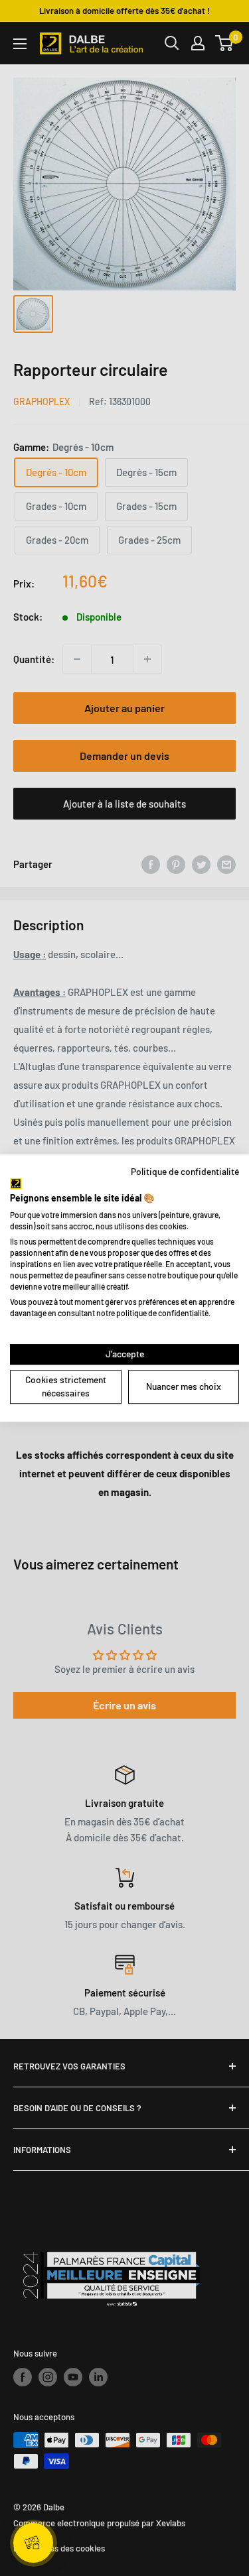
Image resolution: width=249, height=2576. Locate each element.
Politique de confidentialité (185, 1171)
